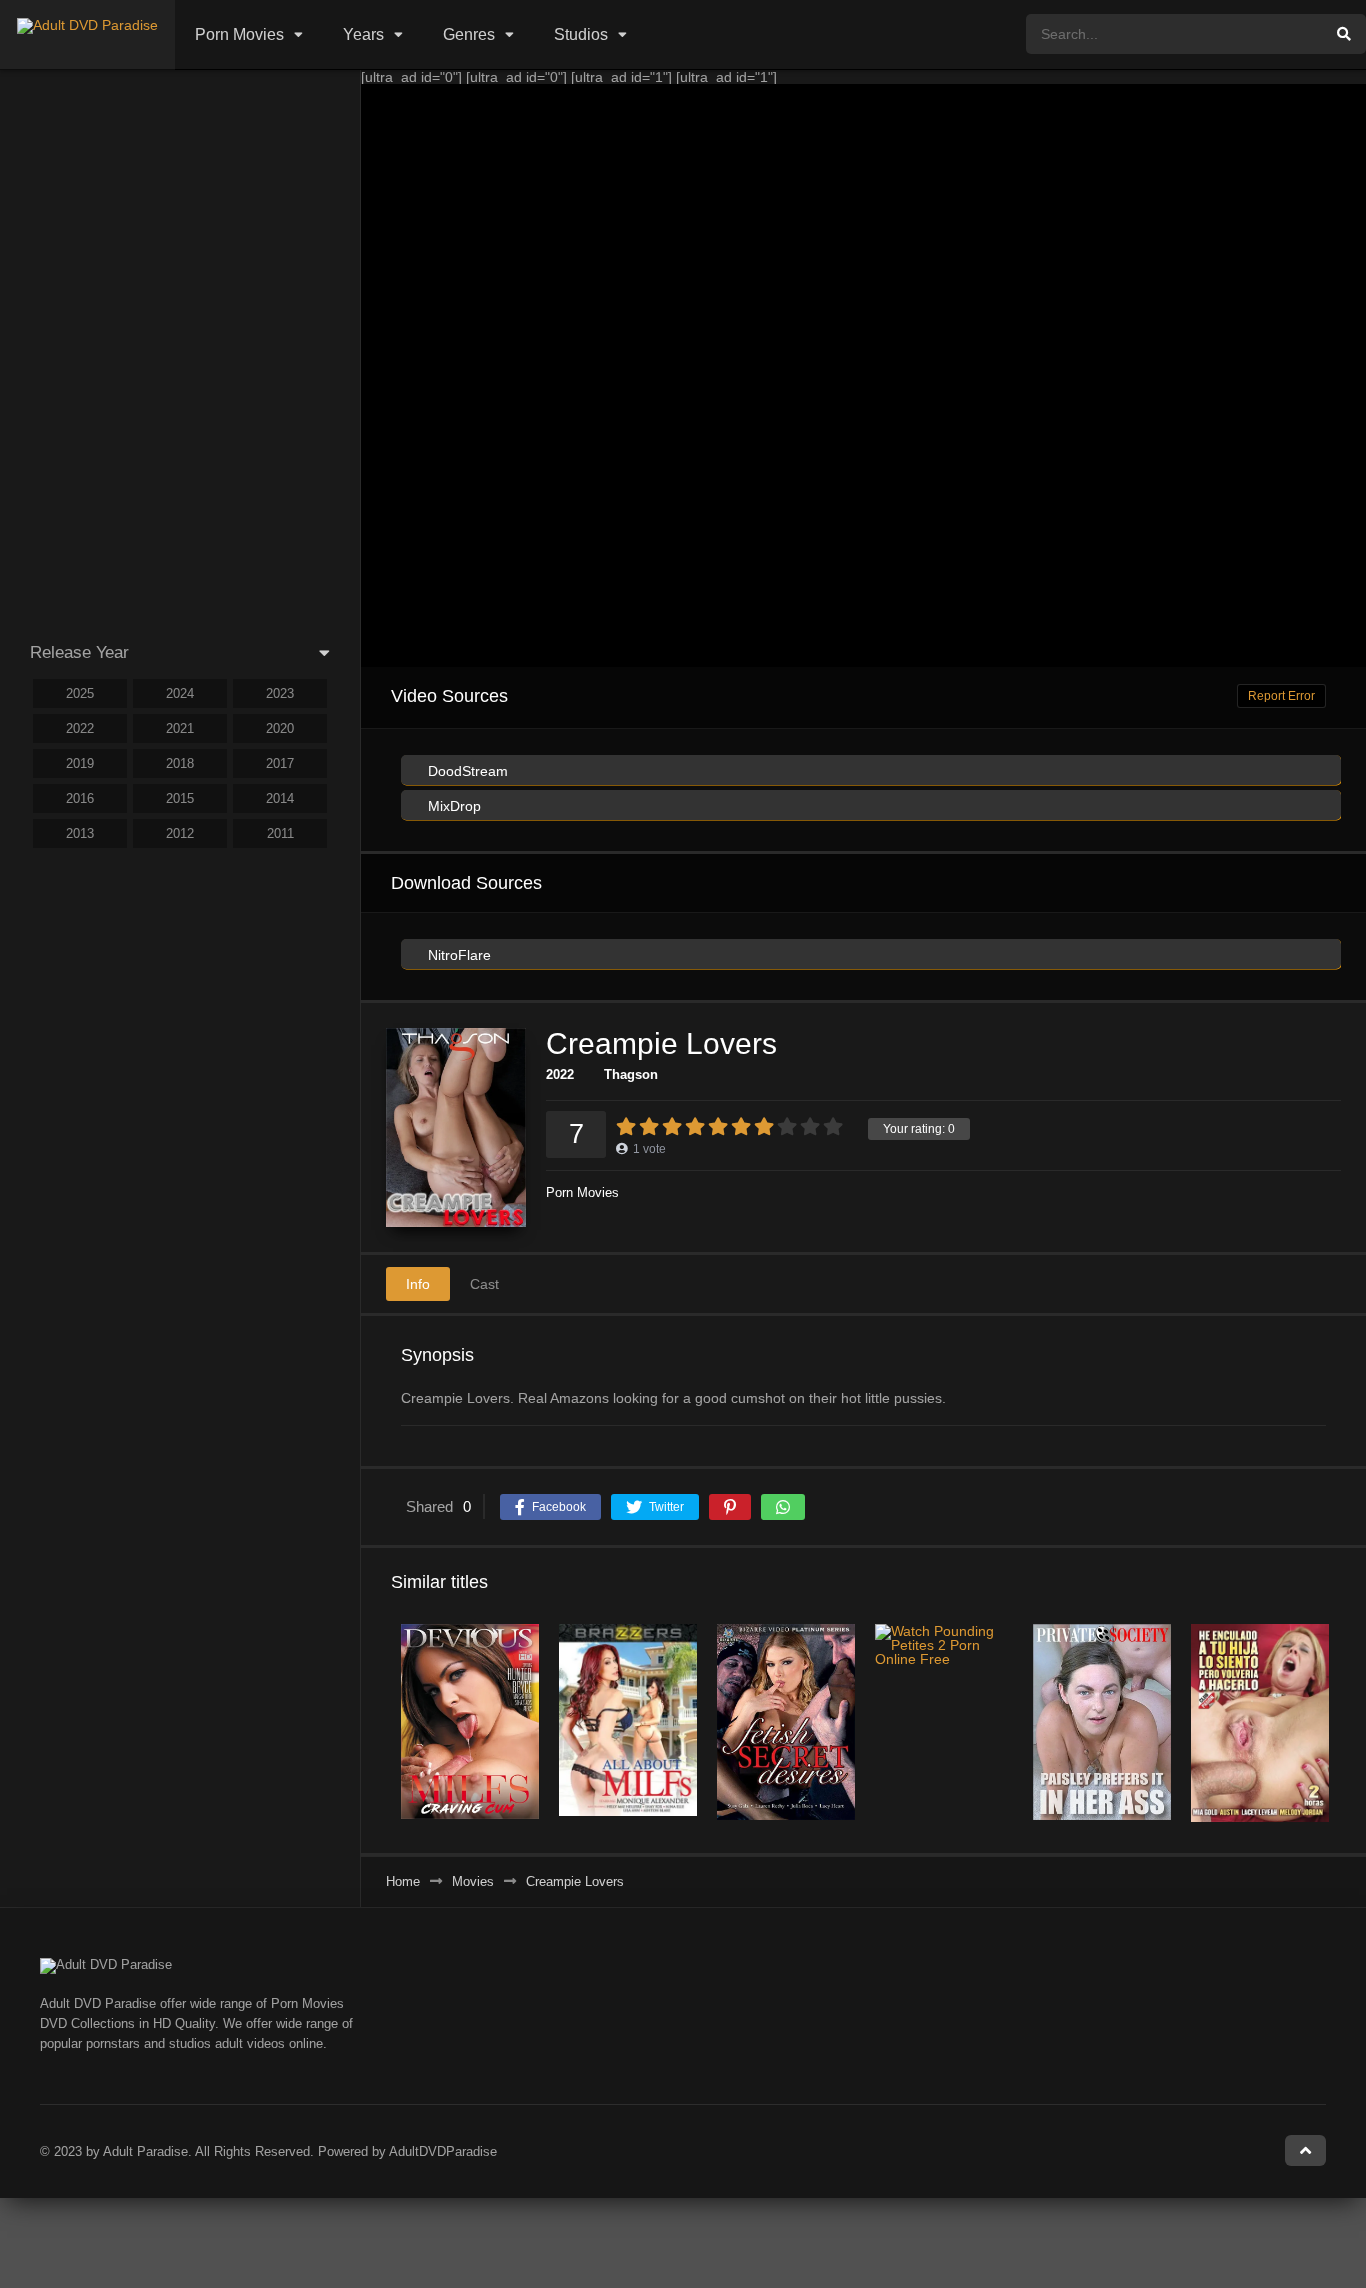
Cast (484, 1284)
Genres (469, 34)
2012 (180, 833)
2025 (80, 693)
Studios (581, 34)
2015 (180, 798)
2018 (180, 763)
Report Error (1281, 696)
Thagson (631, 1074)
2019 (80, 763)
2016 (80, 798)
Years (363, 34)
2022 (560, 1074)
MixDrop (452, 806)
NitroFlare (457, 955)
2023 (280, 693)
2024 (180, 693)
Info (418, 1284)
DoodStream (466, 771)
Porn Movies (239, 34)
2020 (280, 728)
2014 (280, 798)
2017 (280, 763)
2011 (280, 833)
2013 (80, 833)
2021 (180, 728)
